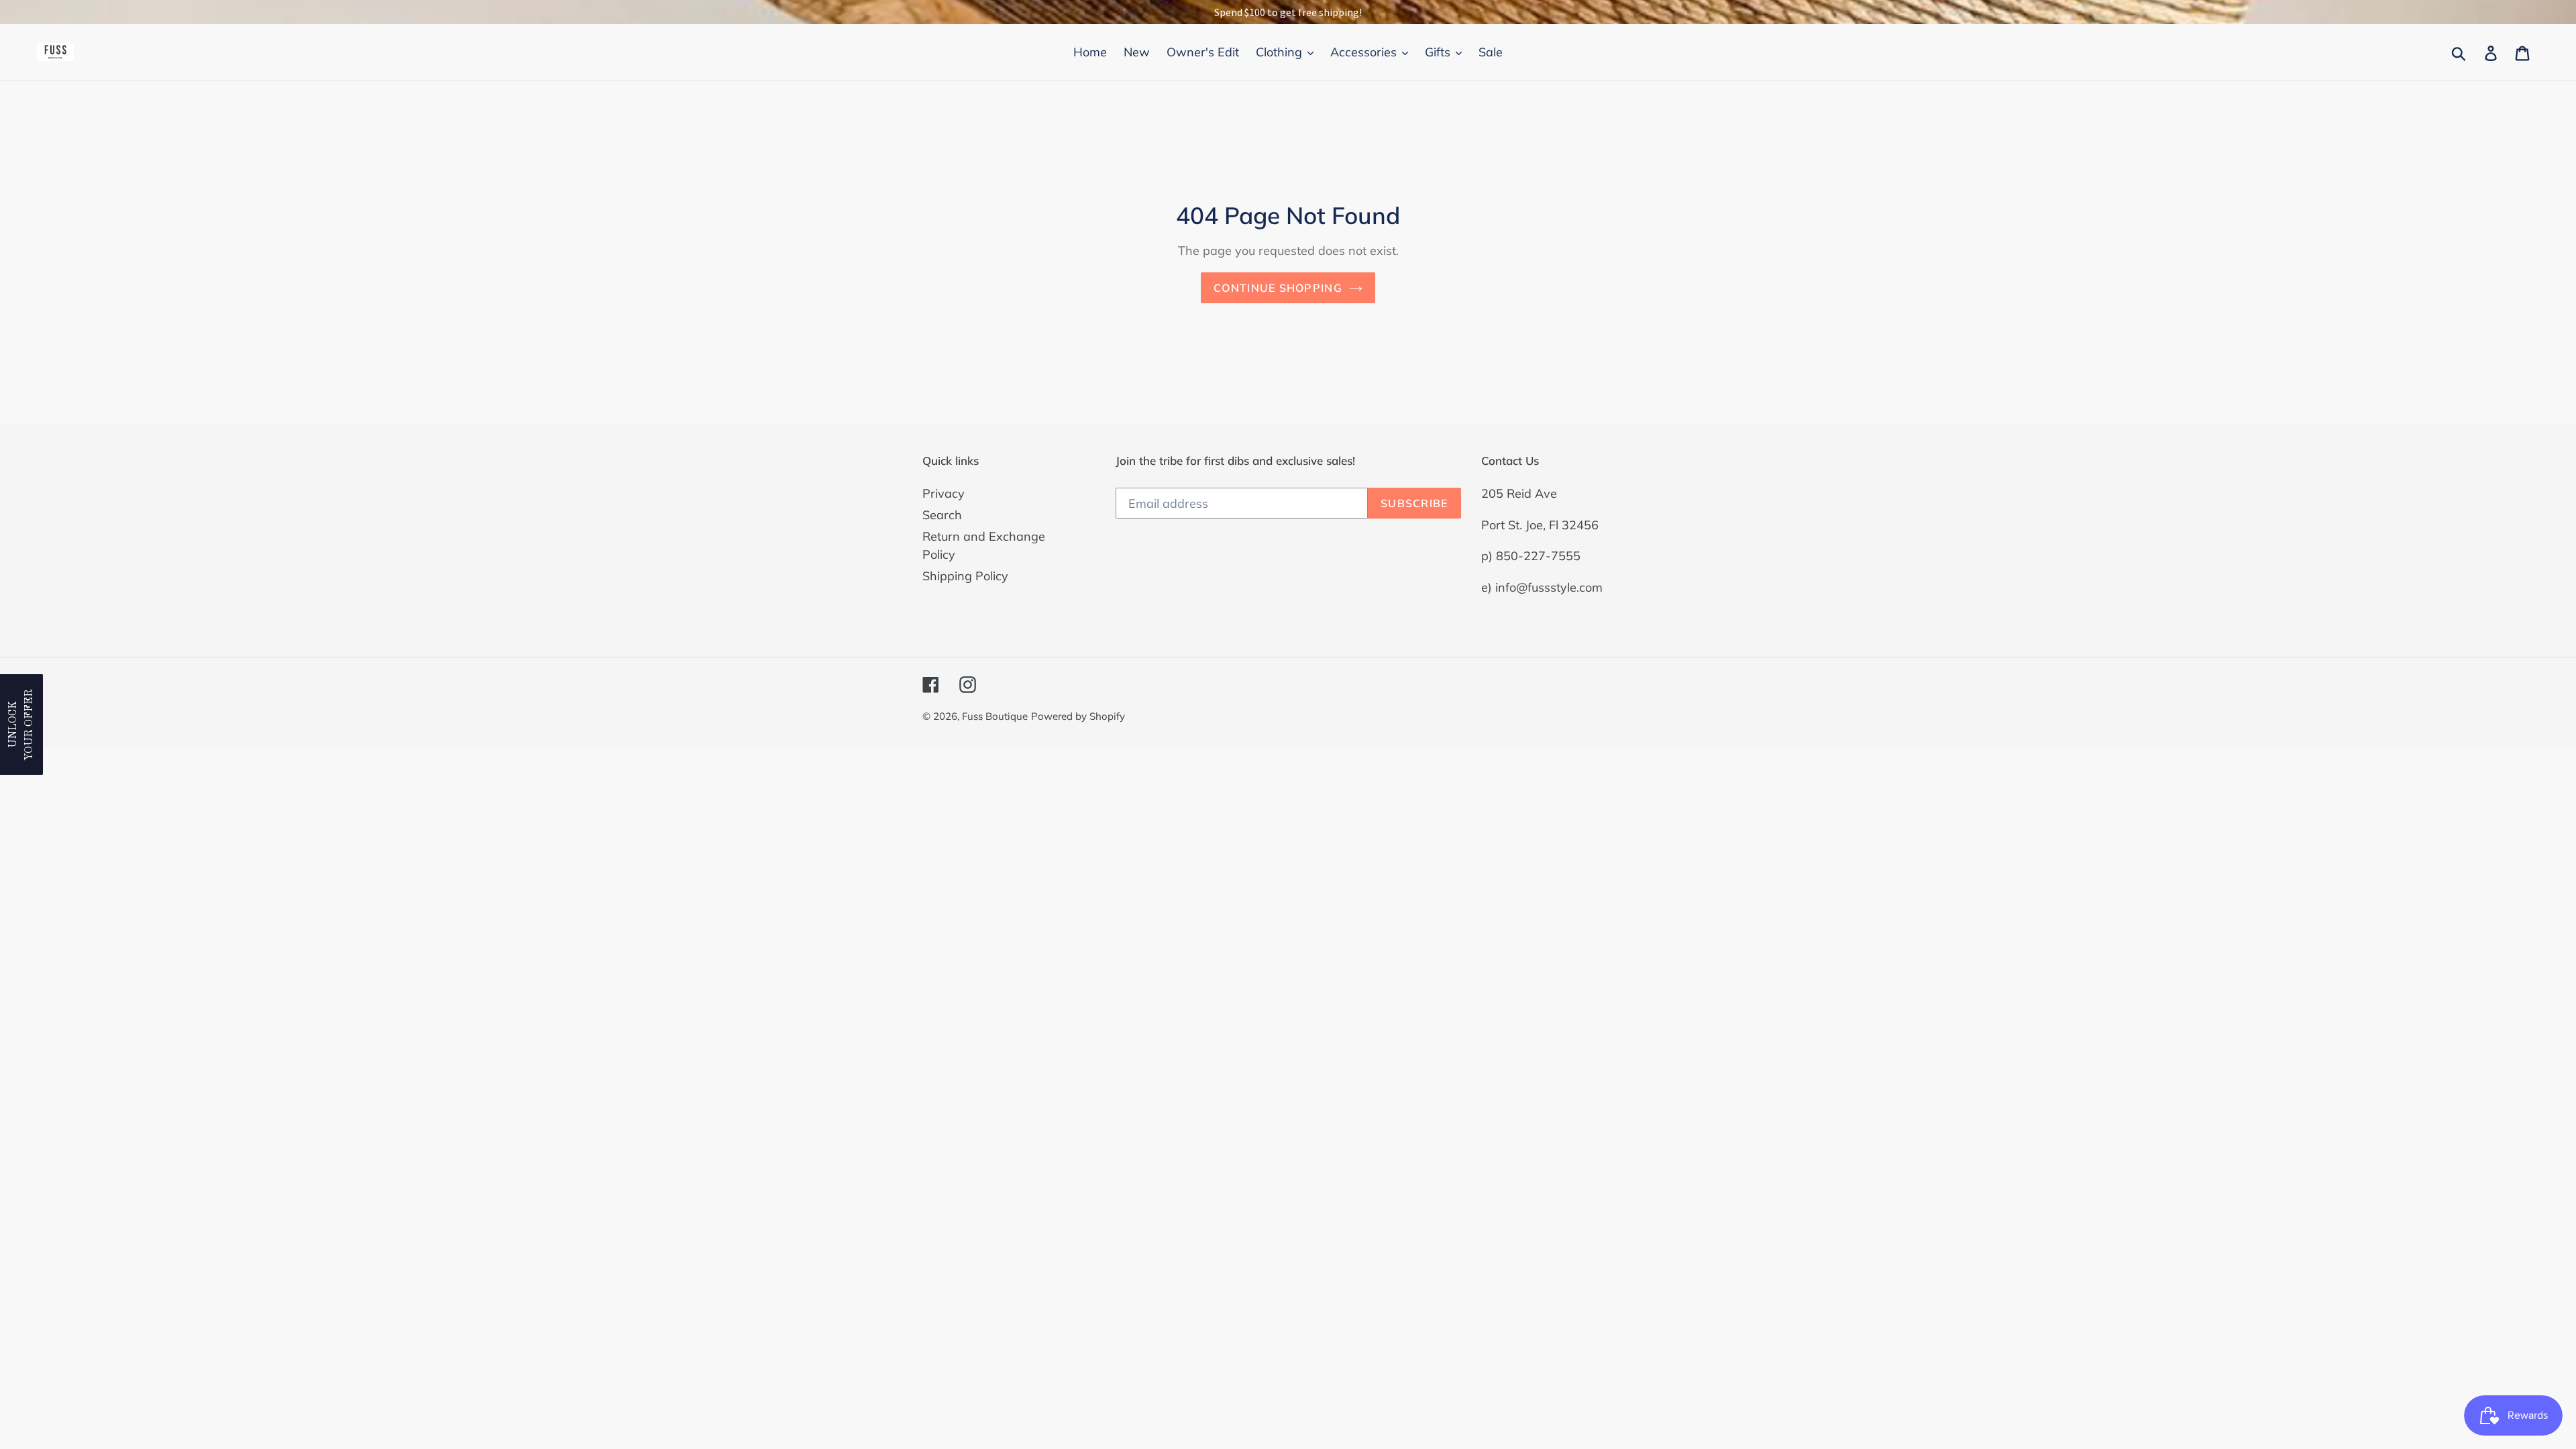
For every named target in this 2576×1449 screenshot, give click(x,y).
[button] (21, 724)
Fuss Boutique (995, 716)
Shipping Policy (965, 576)
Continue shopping (1278, 288)
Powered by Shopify (1078, 716)
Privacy (944, 493)
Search (942, 515)
